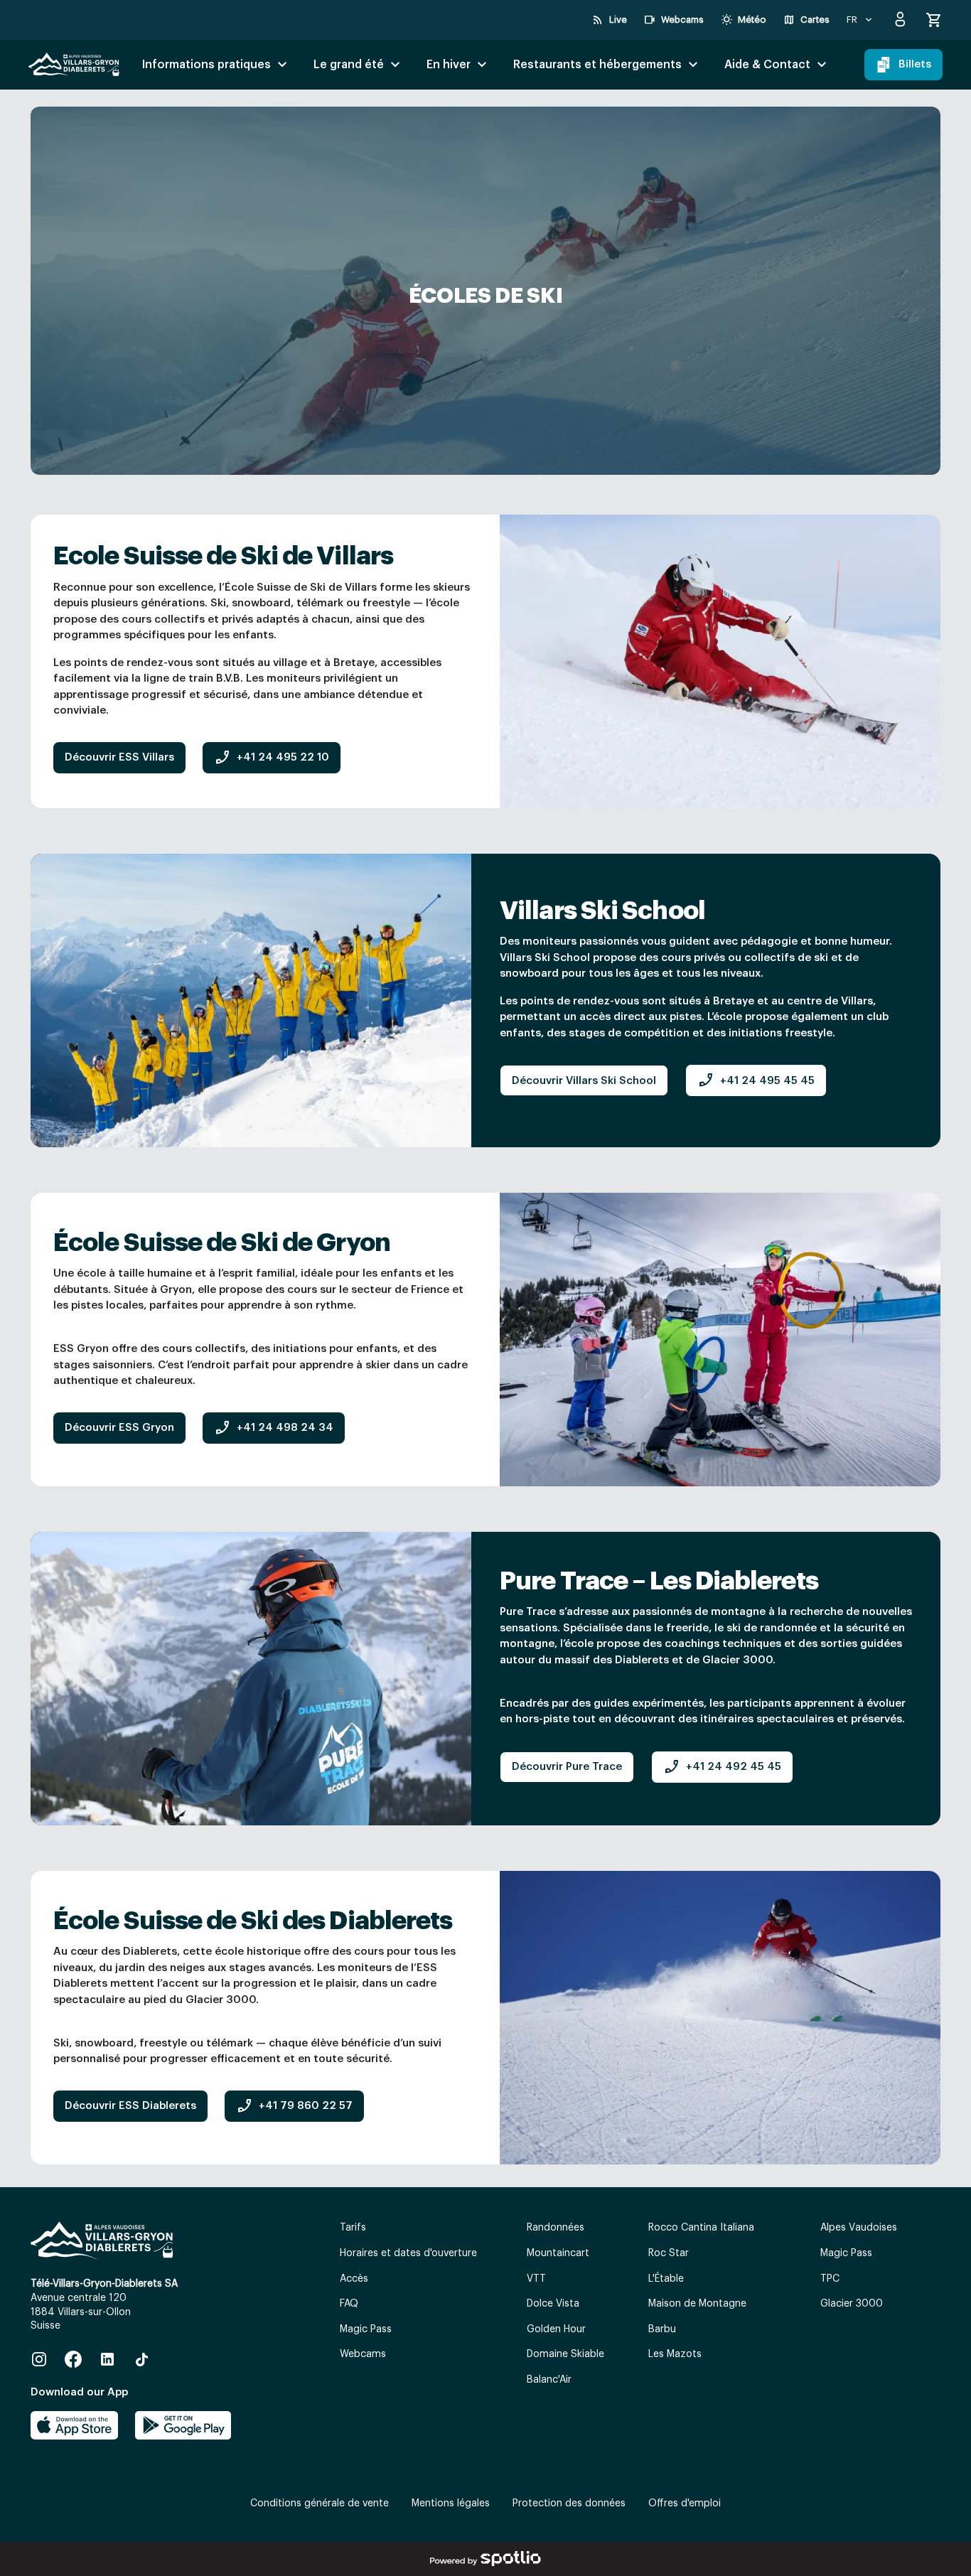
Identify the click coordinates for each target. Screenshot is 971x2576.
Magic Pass (366, 2329)
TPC (830, 2279)
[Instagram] (39, 2359)
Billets (915, 64)
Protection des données (569, 2503)
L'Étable (666, 2279)
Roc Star (669, 2253)
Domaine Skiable (565, 2354)
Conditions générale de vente (320, 2503)
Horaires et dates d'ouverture (408, 2253)
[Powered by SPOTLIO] (485, 2559)
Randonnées (556, 2228)
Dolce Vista (553, 2304)
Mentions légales (451, 2503)
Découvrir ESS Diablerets (130, 2106)
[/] (74, 65)
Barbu (662, 2329)
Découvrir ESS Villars (119, 757)
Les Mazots (675, 2354)
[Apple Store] (74, 2425)
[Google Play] (183, 2425)
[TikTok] (141, 2359)
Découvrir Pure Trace (567, 1767)
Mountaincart (558, 2253)
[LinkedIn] (107, 2359)
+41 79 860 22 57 (294, 2106)
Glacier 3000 (852, 2304)
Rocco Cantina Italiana (701, 2228)
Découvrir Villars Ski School (584, 1081)
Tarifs (353, 2228)
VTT (536, 2279)
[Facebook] (73, 2359)
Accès (354, 2279)
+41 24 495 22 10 (272, 758)
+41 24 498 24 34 (274, 1428)
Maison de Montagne (697, 2304)
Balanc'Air (549, 2380)
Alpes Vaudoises (859, 2228)
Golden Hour (556, 2329)
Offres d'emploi (685, 2503)
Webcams (363, 2354)
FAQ (349, 2304)
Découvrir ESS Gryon (119, 1428)
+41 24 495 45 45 (756, 1080)
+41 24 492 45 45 (722, 1767)
